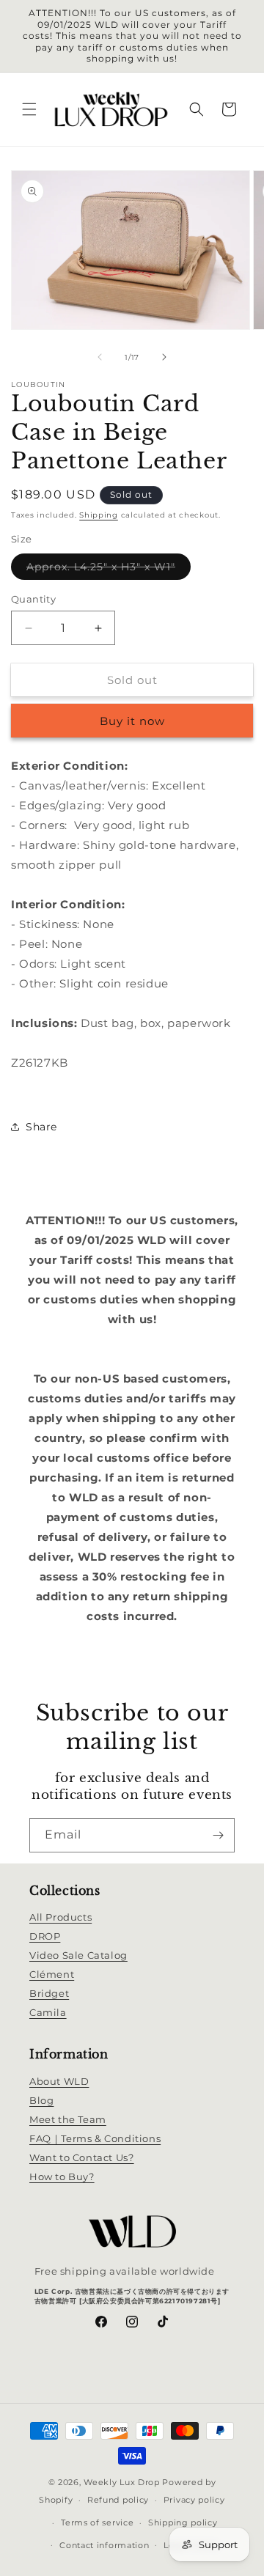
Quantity (33, 599)
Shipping (99, 515)
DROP (45, 1936)
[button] (29, 109)
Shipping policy (183, 2522)
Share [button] (41, 1127)
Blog (41, 2100)
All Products (60, 1917)
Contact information (104, 2545)
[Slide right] (164, 357)
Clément (52, 1974)
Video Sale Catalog (78, 1955)
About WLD (59, 2081)
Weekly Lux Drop (122, 2482)
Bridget (49, 1993)
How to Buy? (62, 2176)
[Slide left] (100, 357)
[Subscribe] (218, 1835)
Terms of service (97, 2522)
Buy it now (132, 721)
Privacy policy (194, 2500)
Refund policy (118, 2500)
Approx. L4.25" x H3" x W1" (109, 570)
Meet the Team (68, 2119)
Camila (48, 2012)
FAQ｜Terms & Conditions (95, 2138)
